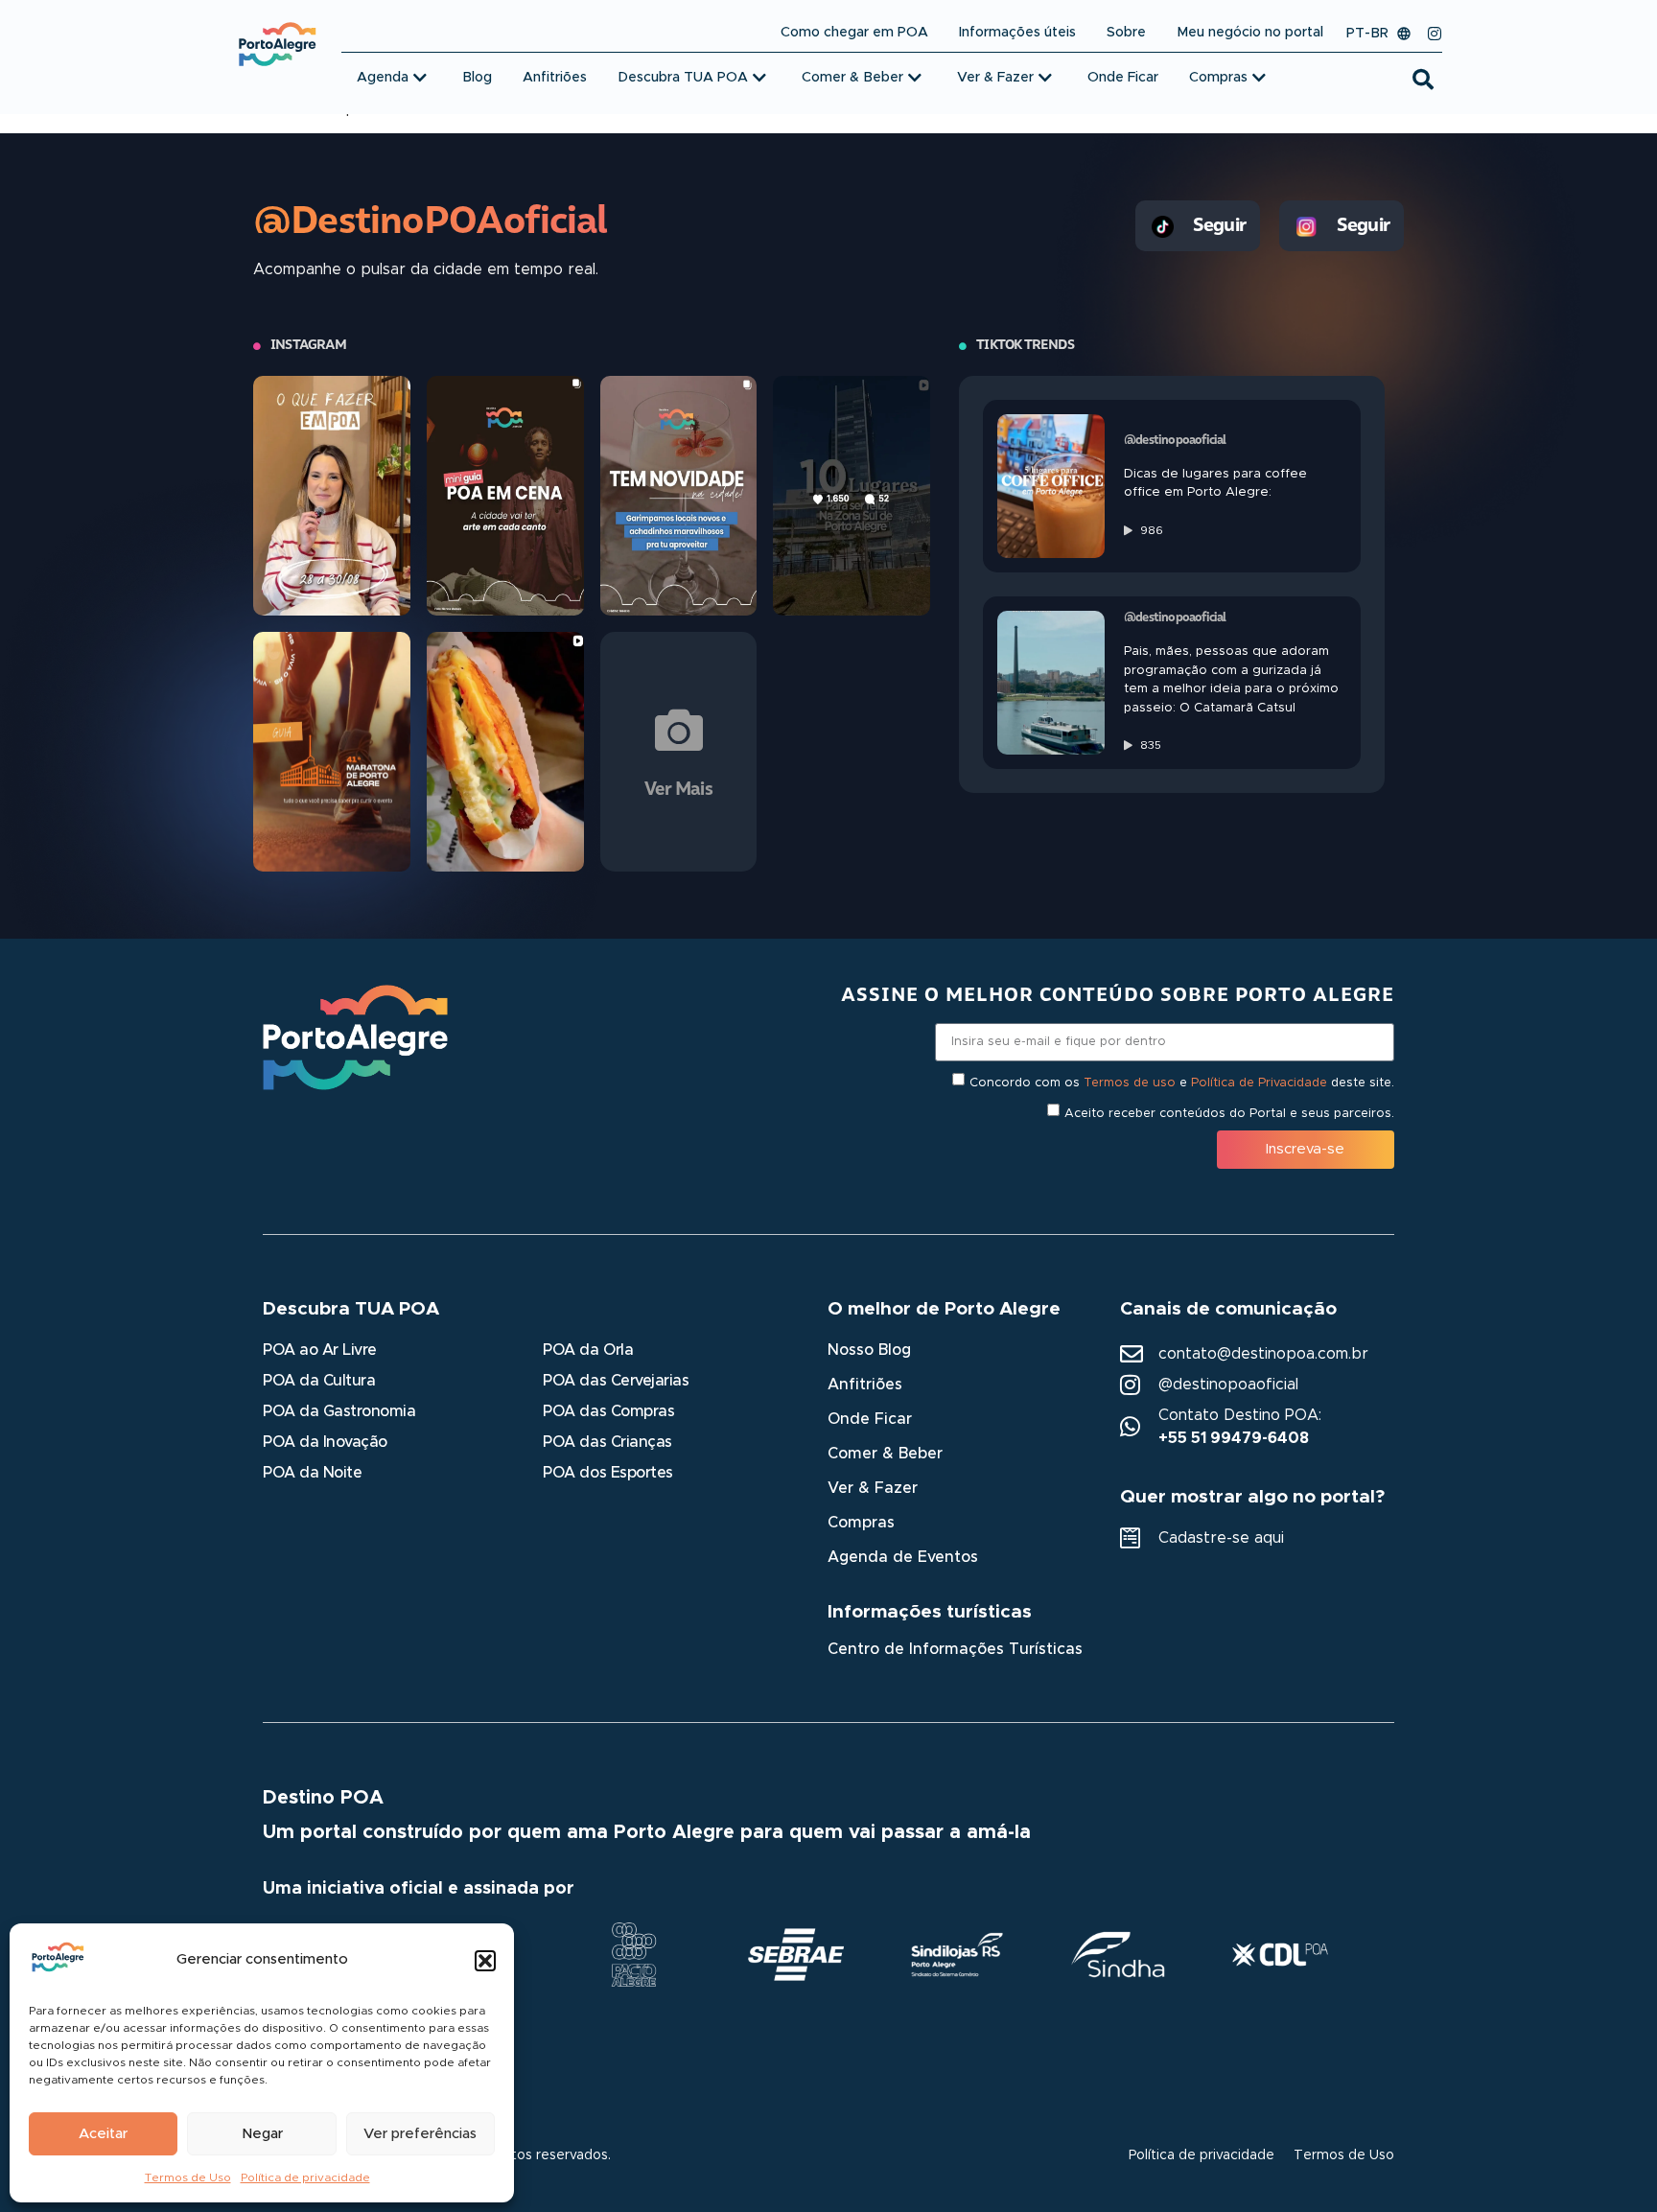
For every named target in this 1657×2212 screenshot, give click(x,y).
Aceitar (103, 2134)
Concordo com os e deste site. (1182, 1082)
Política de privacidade (305, 2177)
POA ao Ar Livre (320, 1350)
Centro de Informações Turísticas (955, 1649)
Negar (262, 2134)
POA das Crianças (607, 1442)
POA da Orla (588, 1350)
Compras (861, 1523)
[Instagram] (1435, 34)
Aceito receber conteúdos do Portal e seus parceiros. (1229, 1113)
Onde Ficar (870, 1419)
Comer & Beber (885, 1454)
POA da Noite (312, 1473)
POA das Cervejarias (616, 1381)
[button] (485, 1961)
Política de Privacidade (1259, 1082)
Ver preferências (420, 2134)
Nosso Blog (869, 1350)
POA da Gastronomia (339, 1411)
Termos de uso (1130, 1082)
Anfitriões (865, 1385)
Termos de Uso (188, 2177)
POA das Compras (608, 1411)
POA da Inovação (325, 1442)
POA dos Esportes (607, 1473)
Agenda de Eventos (903, 1557)
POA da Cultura (319, 1381)
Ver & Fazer (873, 1488)
